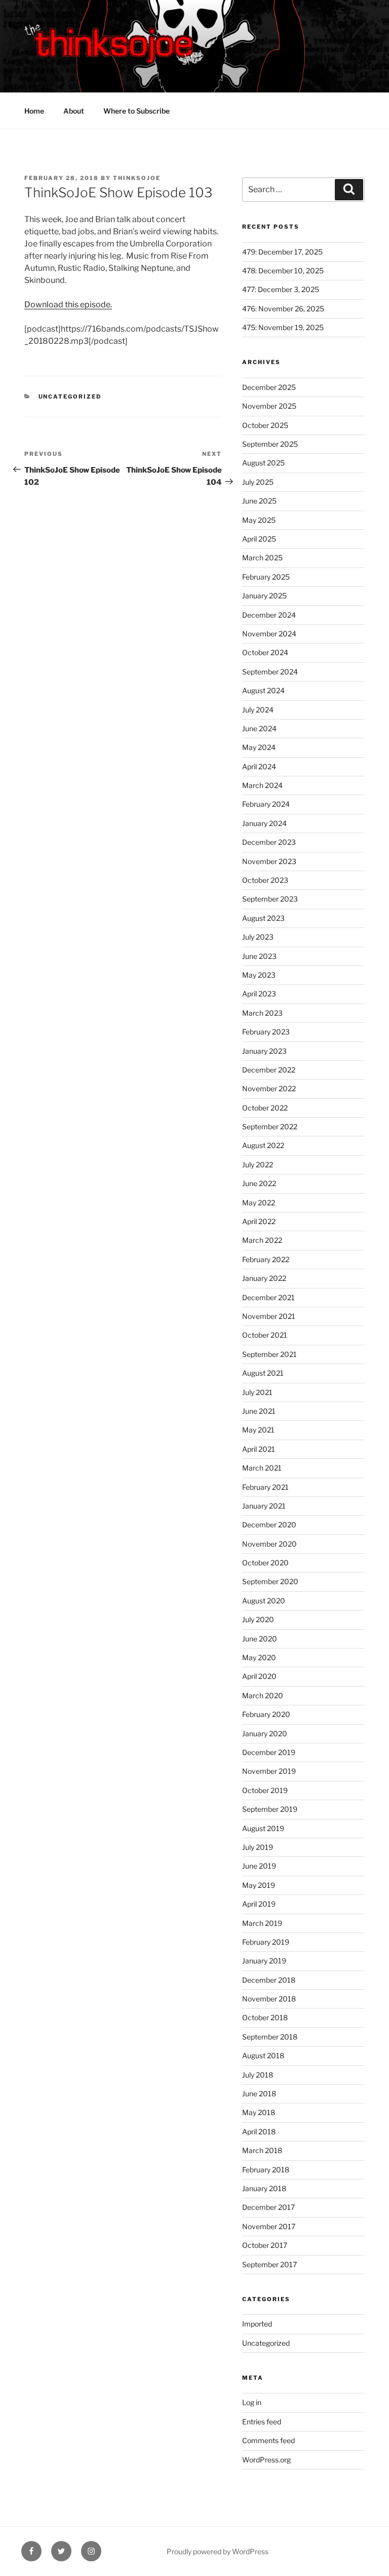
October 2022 (265, 1108)
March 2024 (262, 785)
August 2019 (263, 1828)
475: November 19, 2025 (283, 327)
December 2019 (269, 1752)
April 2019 (259, 1904)
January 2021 (264, 1506)
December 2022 (269, 1070)
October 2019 (265, 1790)
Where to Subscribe (137, 111)
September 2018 (270, 2037)
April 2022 (259, 1221)
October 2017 (265, 2245)
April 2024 (259, 766)
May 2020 (259, 1657)
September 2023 (270, 899)
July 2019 (258, 1847)
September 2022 (270, 1126)
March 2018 (262, 2150)
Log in (252, 2402)
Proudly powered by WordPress (218, 2551)
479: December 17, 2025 (282, 252)
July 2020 (258, 1619)
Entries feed (262, 2422)
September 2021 (269, 1354)
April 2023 (259, 994)
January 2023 (264, 1051)
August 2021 (263, 1373)
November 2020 (269, 1544)
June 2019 (259, 1866)
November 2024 (269, 634)
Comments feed (268, 2440)
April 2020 (259, 1676)
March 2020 (263, 1695)
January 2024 (264, 823)
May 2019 (259, 1885)
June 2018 (259, 2094)
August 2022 (263, 1145)
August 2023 (263, 918)
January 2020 (265, 1733)
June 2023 (259, 956)
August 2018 (263, 2055)
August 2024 (263, 690)
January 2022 (264, 1278)
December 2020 (269, 1525)
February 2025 (266, 577)
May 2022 (259, 1203)
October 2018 (265, 2017)
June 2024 (259, 728)
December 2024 (269, 615)
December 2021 (268, 1297)
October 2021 (265, 1335)
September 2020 (270, 1581)
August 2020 (264, 1601)
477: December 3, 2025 (281, 289)
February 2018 (266, 2170)
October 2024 (265, 652)
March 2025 (262, 558)
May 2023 (259, 975)
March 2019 (262, 1923)
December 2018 (269, 1980)
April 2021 (259, 1449)
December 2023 (269, 842)
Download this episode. (68, 305)
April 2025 (259, 539)
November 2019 (269, 1771)
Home (34, 111)
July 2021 (257, 1392)
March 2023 (262, 1013)
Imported (257, 2324)
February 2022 (266, 1259)
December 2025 (269, 387)
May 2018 (259, 2112)
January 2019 (264, 1961)
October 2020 (265, 1563)
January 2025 (264, 596)
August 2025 (263, 463)
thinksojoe (137, 178)
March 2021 (262, 1468)
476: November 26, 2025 (283, 309)
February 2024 (266, 804)
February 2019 (266, 1942)
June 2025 (259, 501)
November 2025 (269, 406)
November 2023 (269, 861)
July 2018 (258, 2075)
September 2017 (269, 2264)
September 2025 (270, 444)
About (74, 111)
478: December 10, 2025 (283, 271)
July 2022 (258, 1165)
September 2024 (270, 672)
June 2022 (259, 1183)
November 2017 (269, 2226)
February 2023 (266, 1032)
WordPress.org (266, 2460)
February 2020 (266, 1714)
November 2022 (269, 1088)
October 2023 (265, 880)
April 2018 (259, 2132)
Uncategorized (70, 397)
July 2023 (258, 937)
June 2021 (259, 1411)
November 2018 (269, 1999)
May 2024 (259, 747)
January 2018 (264, 2188)
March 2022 (262, 1240)
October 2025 (265, 425)
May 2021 (258, 1430)
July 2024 (258, 710)
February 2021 (265, 1487)
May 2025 (259, 520)
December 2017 (268, 2207)
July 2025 (258, 482)
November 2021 (269, 1316)
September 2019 (270, 1809)
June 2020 (260, 1639)
